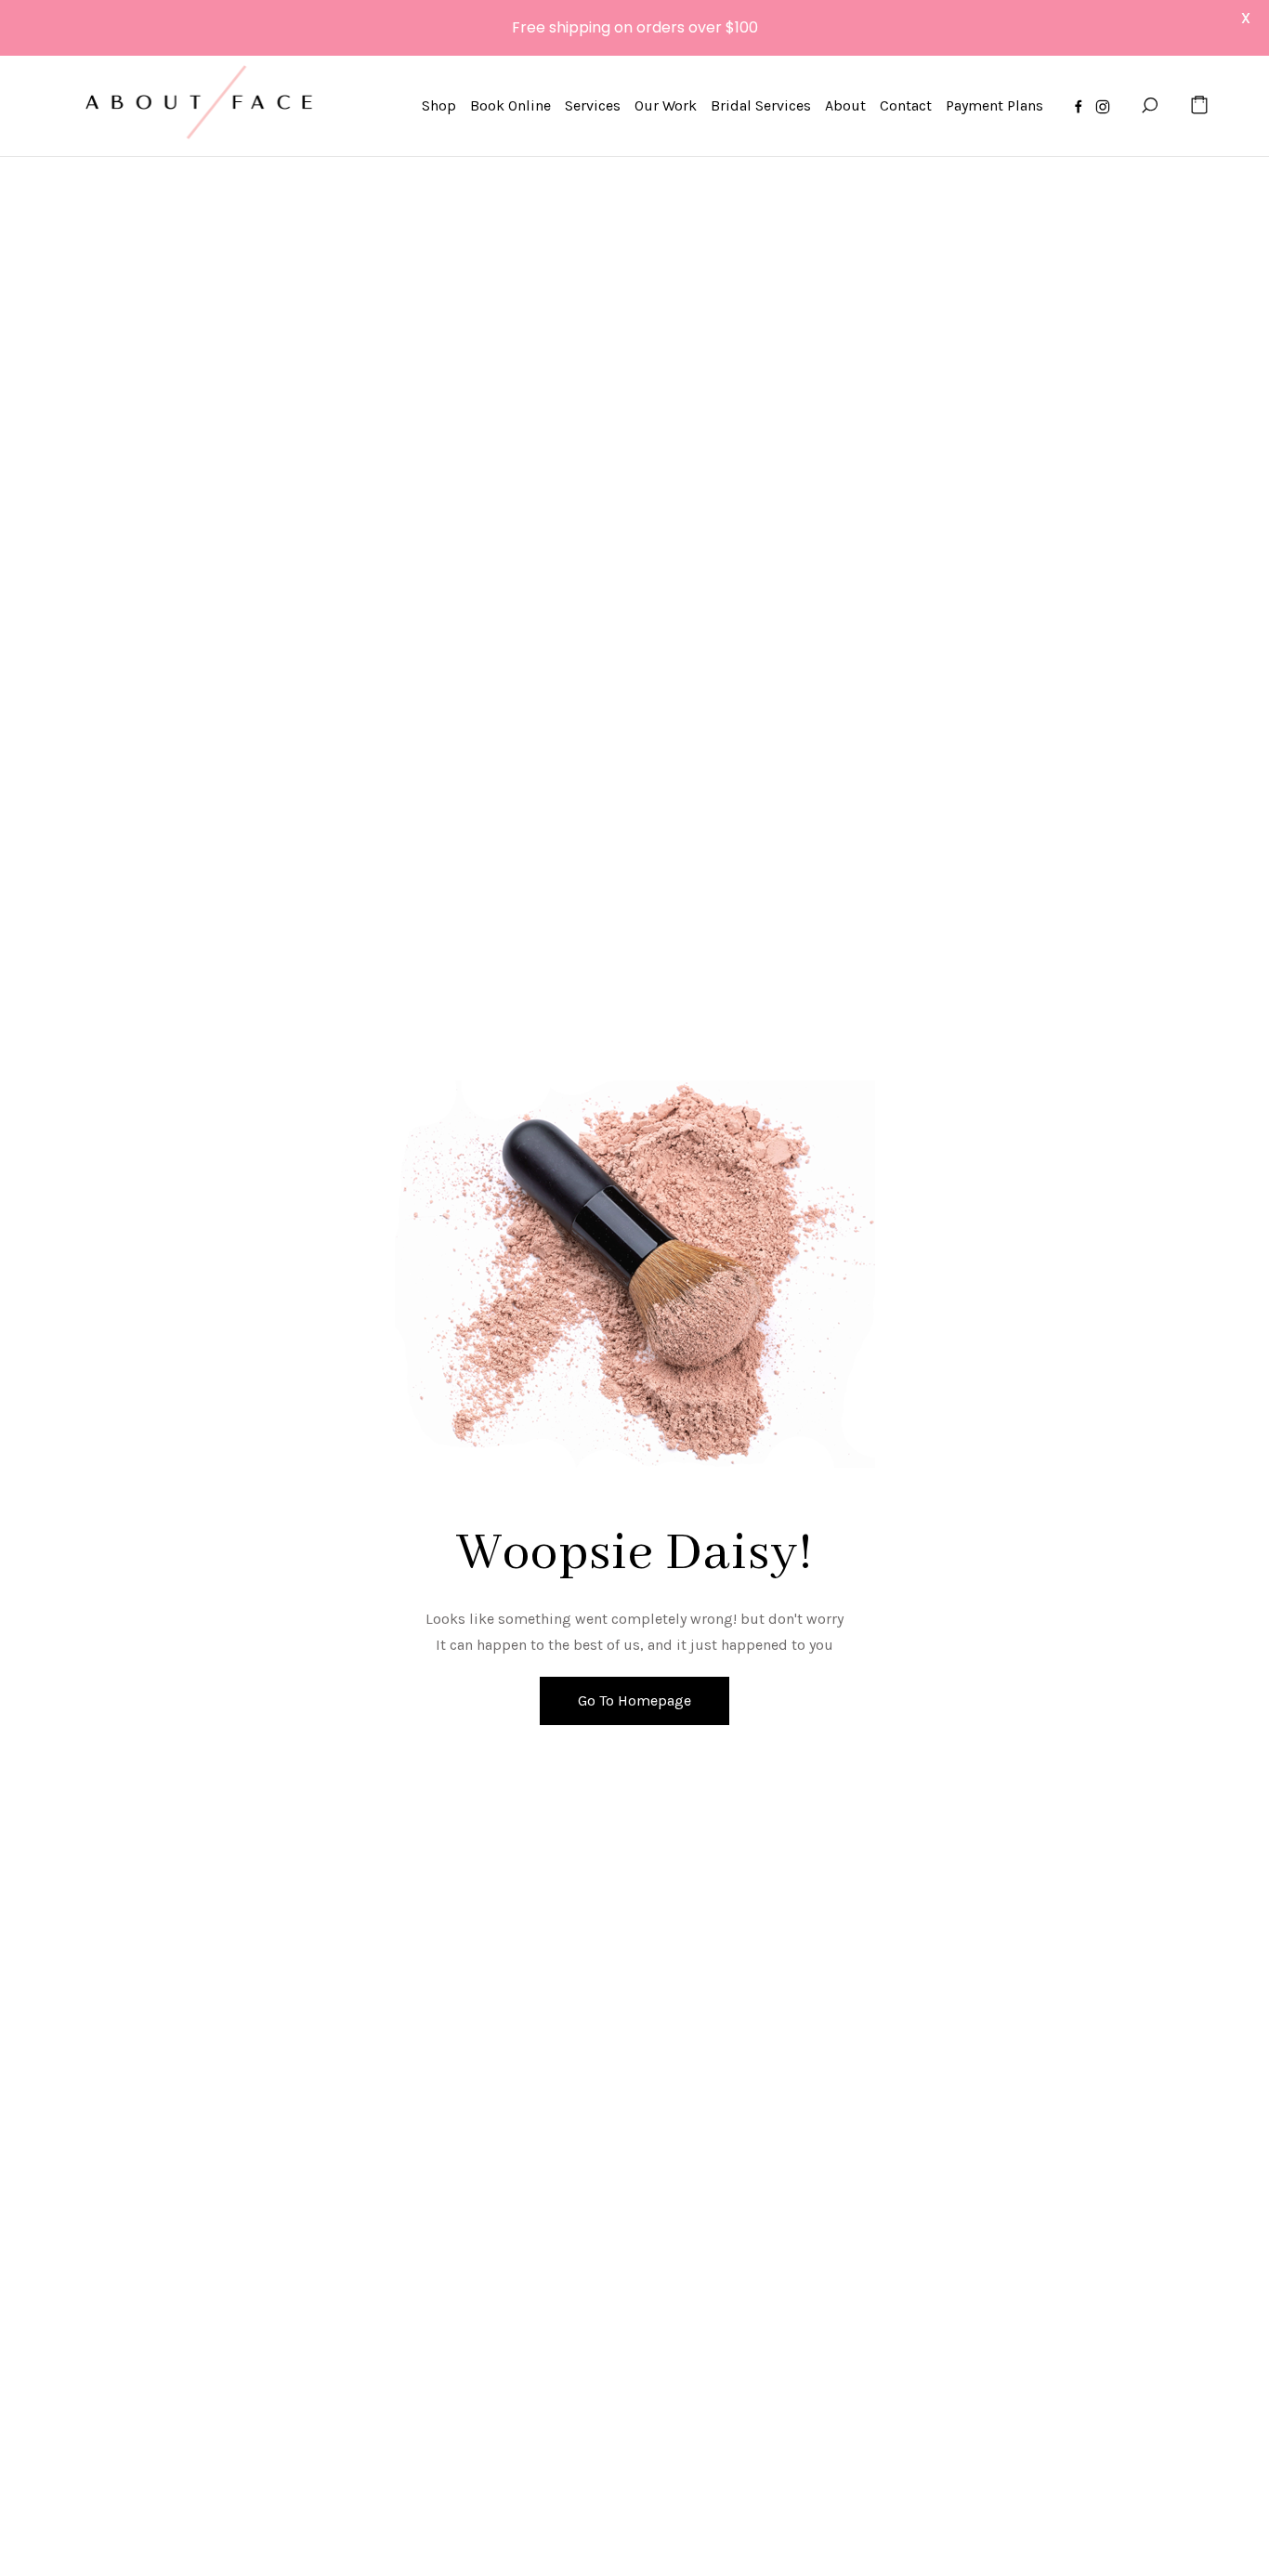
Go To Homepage (634, 1700)
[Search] (1149, 106)
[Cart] (1199, 106)
